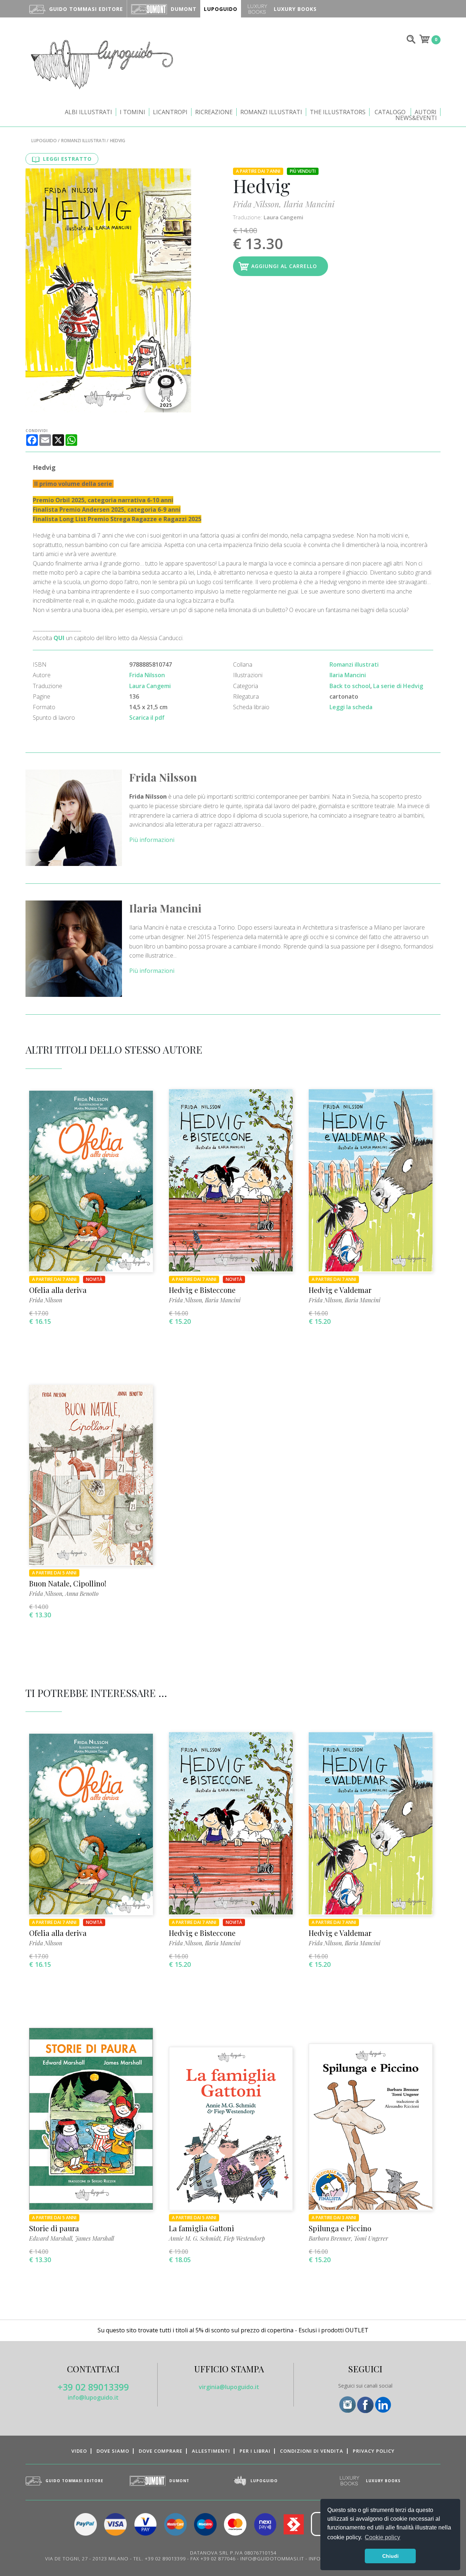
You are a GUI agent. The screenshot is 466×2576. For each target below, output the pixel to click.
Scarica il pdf (147, 718)
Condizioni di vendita (312, 2451)
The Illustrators (338, 112)
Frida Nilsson (256, 204)
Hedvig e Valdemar (340, 1290)
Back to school (350, 686)
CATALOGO (390, 112)
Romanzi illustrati (271, 112)
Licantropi (170, 112)
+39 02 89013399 (93, 2387)
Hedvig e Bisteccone (202, 1290)
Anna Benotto (82, 1593)
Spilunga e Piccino (340, 2228)
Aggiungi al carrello (284, 266)
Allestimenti (211, 2451)
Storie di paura (54, 2228)
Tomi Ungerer (371, 2238)
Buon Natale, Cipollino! (68, 1583)
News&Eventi (416, 118)
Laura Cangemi (283, 217)
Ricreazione (214, 112)
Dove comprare (161, 2451)
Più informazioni (152, 840)
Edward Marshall (51, 2238)
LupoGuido (44, 141)
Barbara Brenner (330, 2238)
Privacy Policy (374, 2451)
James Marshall (94, 2238)
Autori (426, 112)
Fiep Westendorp (244, 2238)
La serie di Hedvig (398, 686)
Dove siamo (113, 2451)
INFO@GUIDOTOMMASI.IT (272, 2559)
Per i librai (255, 2451)
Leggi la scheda (351, 707)
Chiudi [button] (390, 2556)
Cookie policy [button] (382, 2537)
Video (79, 2451)
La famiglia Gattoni (202, 2228)
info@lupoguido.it (93, 2397)
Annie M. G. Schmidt (195, 2238)
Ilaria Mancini (309, 204)
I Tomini (133, 112)
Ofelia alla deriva (58, 1290)
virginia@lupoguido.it (229, 2387)
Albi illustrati (88, 112)
